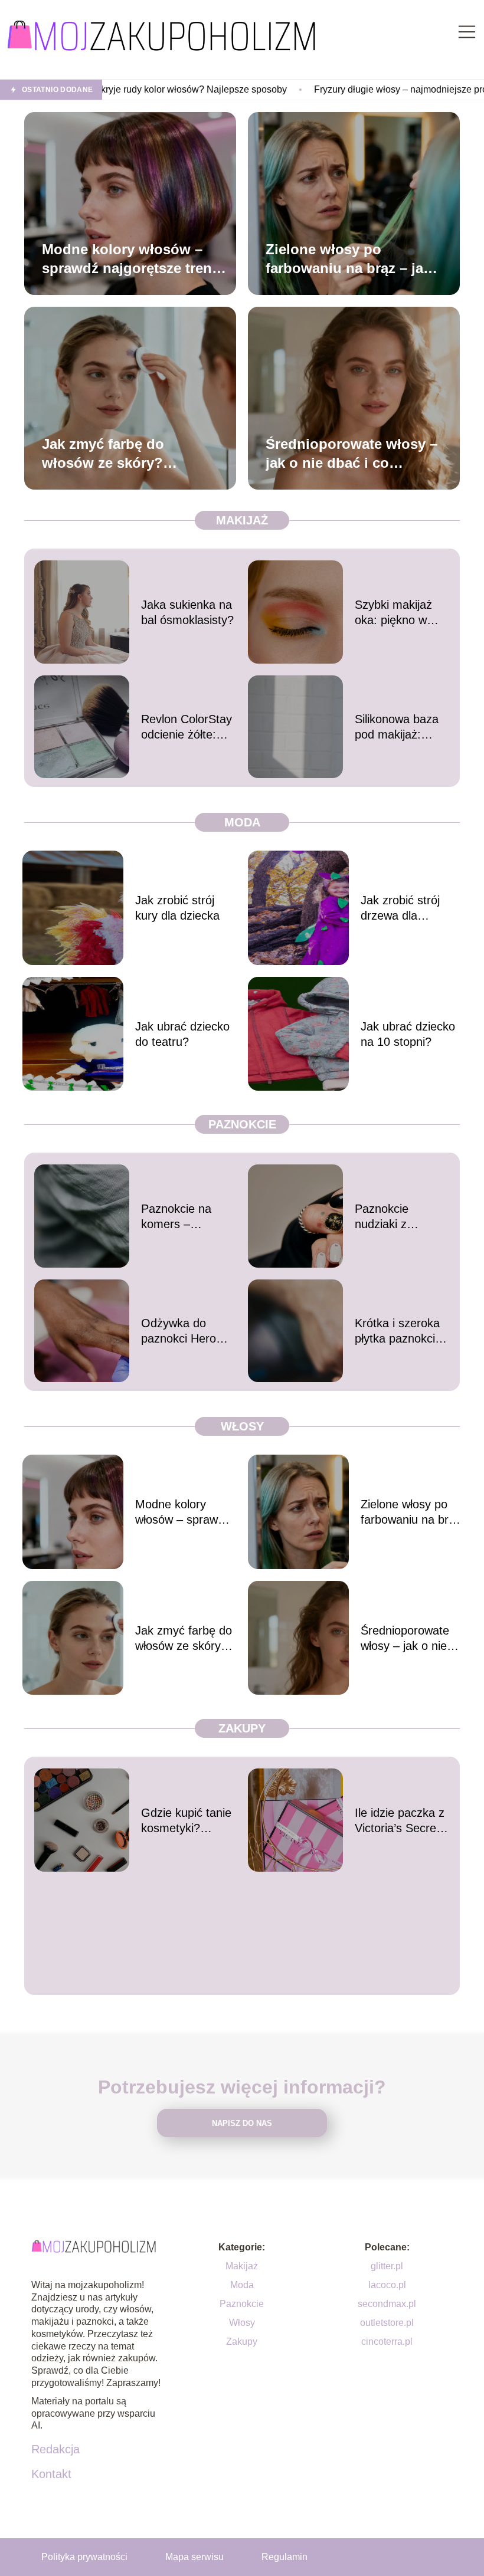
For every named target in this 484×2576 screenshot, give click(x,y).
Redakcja (55, 2449)
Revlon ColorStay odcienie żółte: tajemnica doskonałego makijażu (187, 727)
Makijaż (242, 520)
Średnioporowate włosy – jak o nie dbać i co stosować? (351, 454)
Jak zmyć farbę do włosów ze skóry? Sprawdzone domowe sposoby (115, 454)
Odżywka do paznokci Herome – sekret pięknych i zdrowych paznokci (187, 1331)
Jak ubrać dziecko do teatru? (182, 1034)
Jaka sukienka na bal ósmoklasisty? (187, 612)
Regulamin (284, 2557)
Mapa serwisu (194, 2557)
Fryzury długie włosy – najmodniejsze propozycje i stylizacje (354, 89)
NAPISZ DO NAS (242, 2123)
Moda (242, 822)
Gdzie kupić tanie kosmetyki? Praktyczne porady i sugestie (186, 1821)
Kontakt (51, 2474)
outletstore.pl (387, 2323)
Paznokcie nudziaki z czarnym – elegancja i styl (393, 1217)
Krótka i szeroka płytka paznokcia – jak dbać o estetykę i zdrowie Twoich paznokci (402, 1331)
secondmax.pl (387, 2304)
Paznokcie (242, 1124)
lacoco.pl (387, 2285)
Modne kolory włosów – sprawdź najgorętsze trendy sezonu (135, 259)
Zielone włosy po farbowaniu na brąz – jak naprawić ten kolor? (348, 259)
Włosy (242, 1426)
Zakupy (242, 1728)
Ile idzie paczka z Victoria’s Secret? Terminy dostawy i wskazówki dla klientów (402, 1821)
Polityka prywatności (84, 2557)
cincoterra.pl (387, 2342)
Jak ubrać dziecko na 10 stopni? (408, 1034)
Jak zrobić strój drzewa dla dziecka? (400, 908)
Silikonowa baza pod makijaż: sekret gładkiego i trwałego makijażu (402, 727)
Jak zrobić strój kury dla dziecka (177, 908)
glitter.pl (387, 2266)
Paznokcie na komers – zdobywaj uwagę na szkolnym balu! (188, 1217)
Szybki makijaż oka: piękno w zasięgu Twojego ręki (398, 613)
